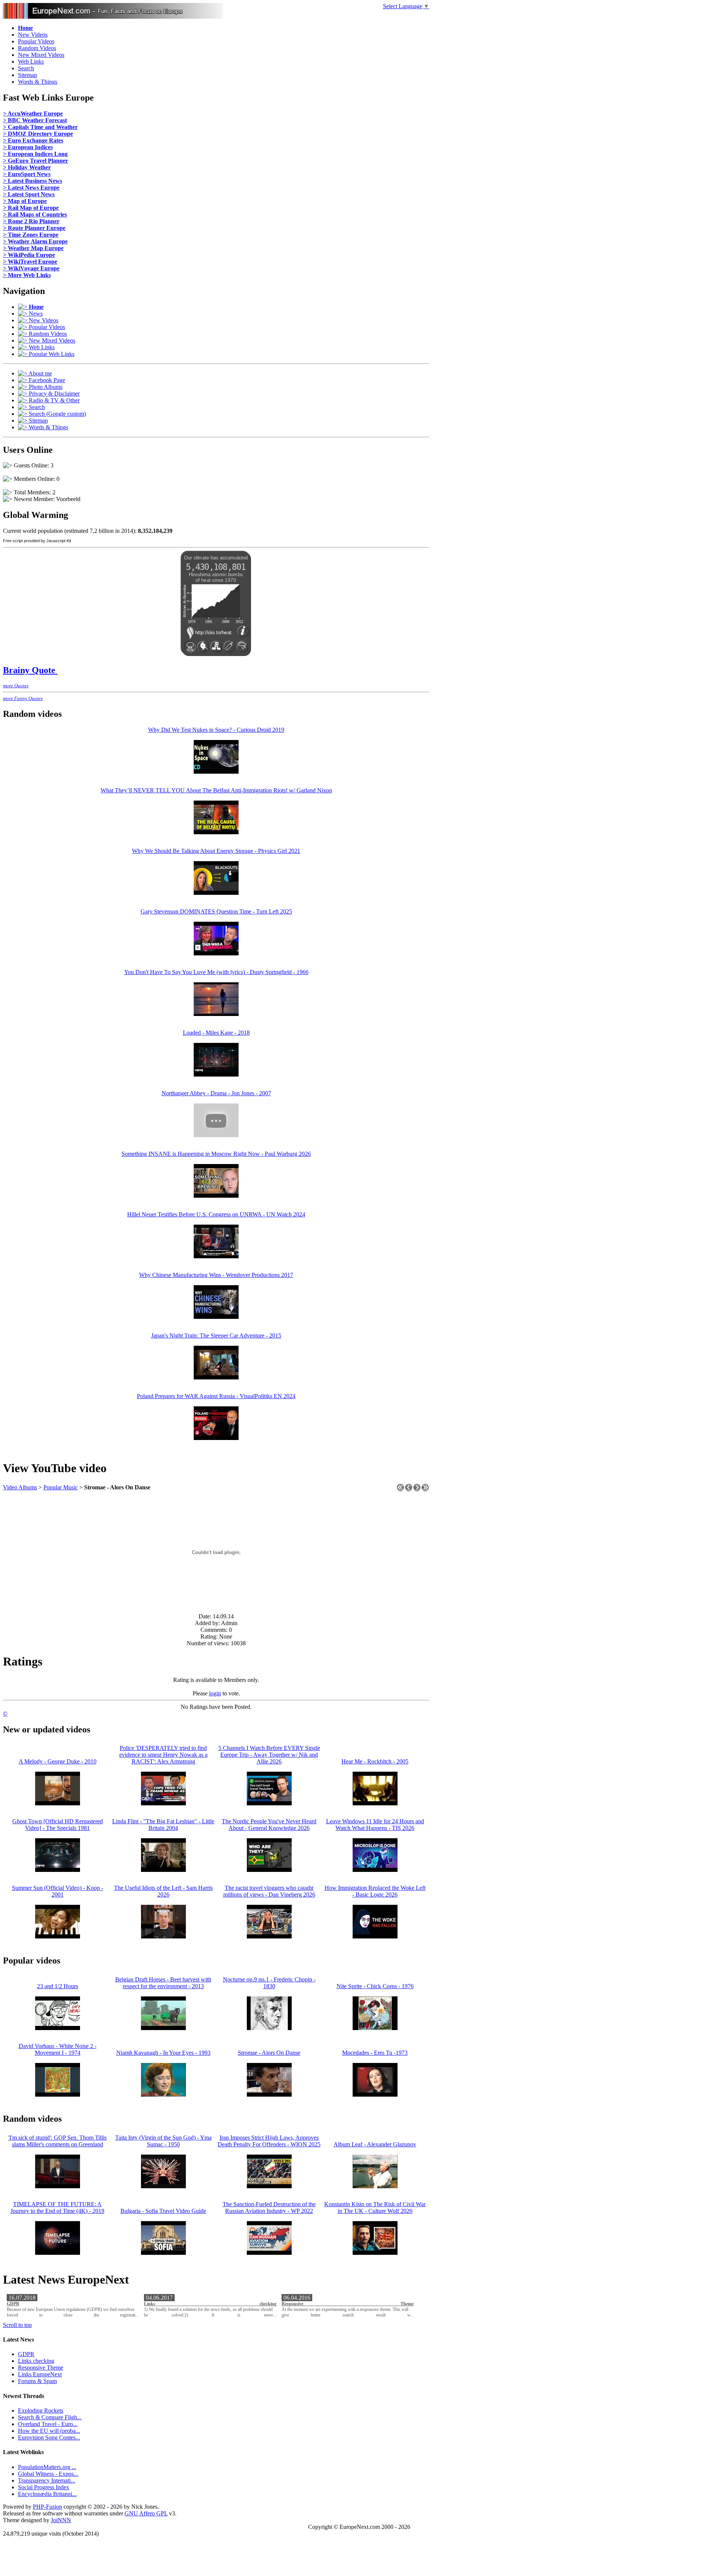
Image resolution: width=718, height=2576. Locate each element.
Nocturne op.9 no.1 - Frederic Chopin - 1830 (269, 1983)
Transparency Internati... (47, 2480)
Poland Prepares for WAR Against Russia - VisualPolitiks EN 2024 (216, 1396)
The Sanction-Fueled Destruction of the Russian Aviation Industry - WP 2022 (269, 2207)
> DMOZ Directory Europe (38, 134)
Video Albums (20, 1487)
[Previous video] (409, 1490)
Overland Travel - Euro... (48, 2424)
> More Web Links (27, 275)
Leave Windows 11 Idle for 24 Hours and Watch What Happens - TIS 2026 (375, 1825)
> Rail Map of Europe (31, 208)
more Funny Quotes (23, 698)
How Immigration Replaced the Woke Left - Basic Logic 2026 (375, 1891)
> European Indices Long (35, 154)
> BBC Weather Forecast (35, 120)
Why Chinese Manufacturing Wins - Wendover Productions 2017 (216, 1275)
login (215, 1693)
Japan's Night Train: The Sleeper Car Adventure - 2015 (216, 1335)
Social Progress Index (44, 2487)
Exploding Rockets (41, 2411)
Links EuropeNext (40, 2374)
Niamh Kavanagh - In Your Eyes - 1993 (163, 2053)
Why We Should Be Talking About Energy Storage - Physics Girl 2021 (216, 851)
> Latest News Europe (31, 188)
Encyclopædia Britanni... (47, 2494)
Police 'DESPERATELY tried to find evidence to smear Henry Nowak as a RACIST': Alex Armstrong (163, 1755)
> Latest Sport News (29, 194)
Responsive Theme (348, 2304)
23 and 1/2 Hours (58, 1986)
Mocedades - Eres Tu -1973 (375, 2053)
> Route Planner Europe (34, 228)
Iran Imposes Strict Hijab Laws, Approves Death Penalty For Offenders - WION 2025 (269, 2141)
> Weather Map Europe (33, 248)
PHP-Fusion (47, 2507)
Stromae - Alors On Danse (269, 2053)
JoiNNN (61, 2520)
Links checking (210, 2304)
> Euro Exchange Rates (33, 140)
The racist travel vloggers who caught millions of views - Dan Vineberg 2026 (269, 1891)
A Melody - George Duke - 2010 (58, 1761)
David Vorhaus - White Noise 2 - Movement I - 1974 (58, 2049)
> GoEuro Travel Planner (36, 161)
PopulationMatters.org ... (47, 2467)
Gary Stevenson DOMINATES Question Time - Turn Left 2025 (216, 911)
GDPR (13, 2304)
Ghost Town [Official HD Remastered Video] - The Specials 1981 (58, 1825)
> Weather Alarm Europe (35, 241)
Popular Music (61, 1487)
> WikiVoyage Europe (31, 268)
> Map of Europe (25, 201)
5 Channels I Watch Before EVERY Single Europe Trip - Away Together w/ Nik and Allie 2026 (269, 1755)
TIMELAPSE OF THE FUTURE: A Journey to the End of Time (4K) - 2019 (57, 2207)
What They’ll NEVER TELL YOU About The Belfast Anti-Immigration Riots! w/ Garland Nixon (216, 790)
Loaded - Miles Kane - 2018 (216, 1033)
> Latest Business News (33, 181)
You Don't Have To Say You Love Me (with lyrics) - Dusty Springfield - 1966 (216, 972)
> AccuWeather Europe (33, 113)
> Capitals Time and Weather (40, 127)
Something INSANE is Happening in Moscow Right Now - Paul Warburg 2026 (216, 1154)
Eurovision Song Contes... (49, 2437)
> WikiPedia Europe (29, 255)
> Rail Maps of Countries (35, 214)
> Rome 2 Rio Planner (31, 221)
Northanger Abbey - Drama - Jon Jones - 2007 (216, 1093)
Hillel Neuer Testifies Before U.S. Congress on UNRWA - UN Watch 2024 (216, 1214)
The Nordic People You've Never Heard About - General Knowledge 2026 (269, 1825)
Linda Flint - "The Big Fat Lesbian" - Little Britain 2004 (163, 1825)
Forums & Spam (37, 2381)
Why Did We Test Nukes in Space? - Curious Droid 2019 (216, 730)
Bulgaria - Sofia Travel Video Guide (163, 2211)
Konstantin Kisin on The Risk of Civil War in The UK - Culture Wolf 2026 (375, 2207)
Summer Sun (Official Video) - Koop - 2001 (58, 1891)
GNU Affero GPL (146, 2513)
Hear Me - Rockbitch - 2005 (375, 1761)
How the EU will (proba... (49, 2431)
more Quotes (16, 686)
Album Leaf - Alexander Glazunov (375, 2144)
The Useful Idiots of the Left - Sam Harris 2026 (163, 1891)
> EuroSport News (27, 174)
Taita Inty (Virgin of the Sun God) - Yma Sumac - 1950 (163, 2141)
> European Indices (28, 147)
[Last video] (425, 1490)
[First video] (401, 1490)
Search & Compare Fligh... (50, 2417)
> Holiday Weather (27, 167)
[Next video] (417, 1490)
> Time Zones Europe (31, 235)
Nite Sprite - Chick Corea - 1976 (375, 1986)
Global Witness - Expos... (48, 2474)
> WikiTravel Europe (30, 262)
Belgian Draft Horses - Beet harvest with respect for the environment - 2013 (163, 1983)
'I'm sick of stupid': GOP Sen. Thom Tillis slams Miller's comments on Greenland (57, 2141)
